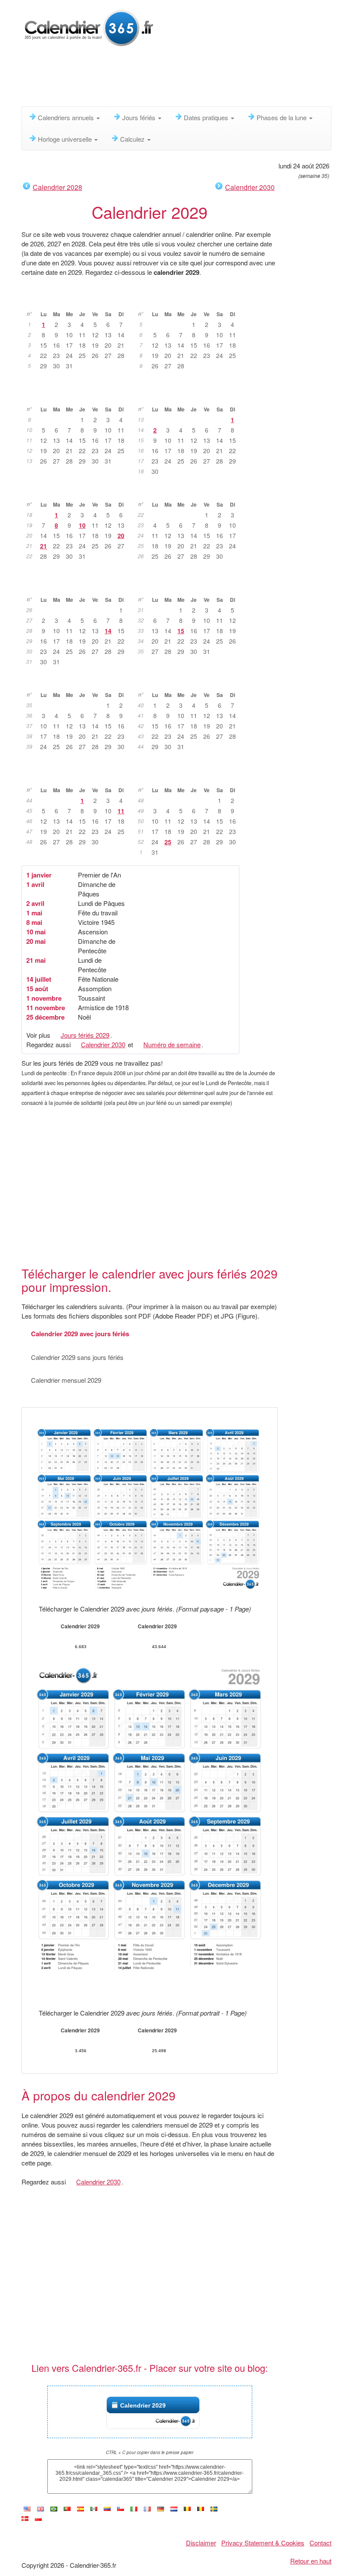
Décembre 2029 (190, 777)
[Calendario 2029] (81, 2509)
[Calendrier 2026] (89, 27)
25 (168, 842)
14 (108, 631)
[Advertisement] (178, 80)
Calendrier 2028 (57, 187)
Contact (320, 2543)
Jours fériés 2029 (85, 1035)
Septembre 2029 (79, 681)
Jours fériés (140, 117)
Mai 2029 (79, 491)
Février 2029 (190, 301)
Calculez (133, 139)
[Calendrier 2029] (147, 2509)
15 (181, 631)
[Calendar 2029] (40, 2509)
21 (43, 546)
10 (82, 525)
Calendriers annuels (67, 117)
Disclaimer (201, 2543)
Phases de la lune (282, 117)
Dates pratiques (207, 117)
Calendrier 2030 (250, 187)
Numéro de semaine (172, 1044)
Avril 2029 (190, 396)
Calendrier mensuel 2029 (66, 1380)
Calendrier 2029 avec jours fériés (80, 1334)
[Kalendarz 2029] (38, 2518)
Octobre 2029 (190, 681)
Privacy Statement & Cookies (263, 2543)
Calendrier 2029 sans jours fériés (77, 1357)
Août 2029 (190, 586)
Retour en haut (311, 2561)
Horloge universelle (66, 139)
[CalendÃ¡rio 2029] (54, 2509)
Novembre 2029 (79, 777)
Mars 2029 (79, 396)
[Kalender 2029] (161, 2509)
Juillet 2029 (79, 586)
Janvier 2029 (79, 301)
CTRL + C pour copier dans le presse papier (150, 2452)
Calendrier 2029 (143, 2405)
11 (121, 811)
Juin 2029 (190, 491)
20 (121, 535)
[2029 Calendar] (27, 2509)
